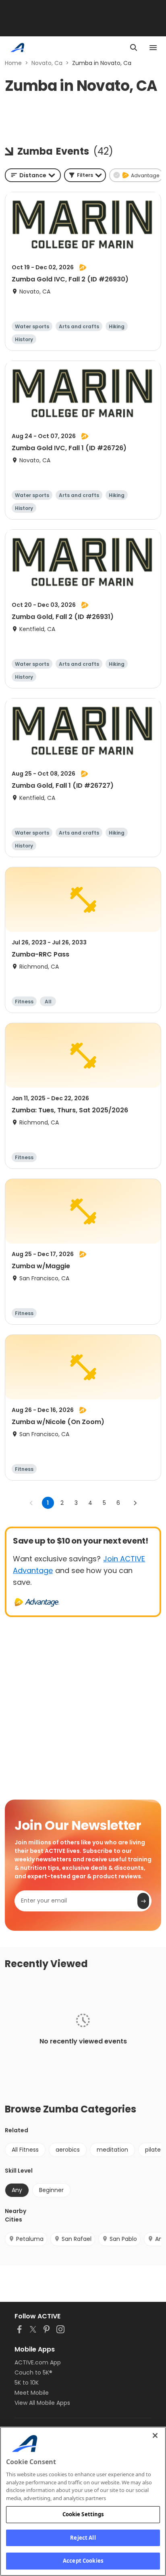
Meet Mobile (32, 2393)
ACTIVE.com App (38, 2362)
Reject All (83, 2538)
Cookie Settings (83, 2514)
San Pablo (123, 2239)
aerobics (68, 2150)
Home (13, 63)
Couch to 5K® (33, 2373)
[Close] (155, 2435)
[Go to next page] (135, 1503)
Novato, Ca (47, 63)
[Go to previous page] (31, 1503)
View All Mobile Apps (42, 2403)
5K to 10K (27, 2383)
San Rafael (77, 2239)
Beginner (51, 2190)
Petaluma (30, 2239)
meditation (112, 2150)
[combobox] (33, 175)
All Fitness (25, 2150)
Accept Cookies (83, 2561)
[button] (85, 175)
